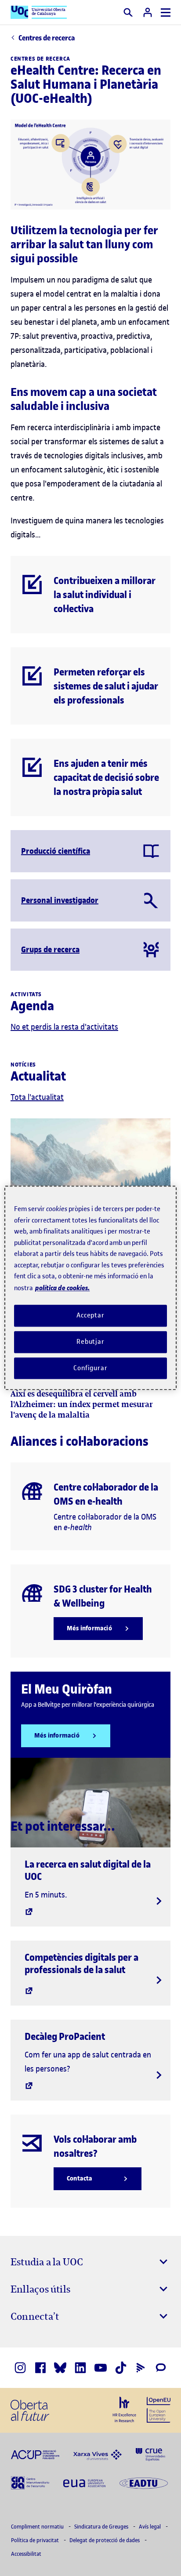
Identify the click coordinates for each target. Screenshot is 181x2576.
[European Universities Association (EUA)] (84, 2482)
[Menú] (166, 13)
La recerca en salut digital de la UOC (88, 1870)
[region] (90, 1288)
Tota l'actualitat (37, 1097)
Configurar (90, 1368)
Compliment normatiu (38, 2527)
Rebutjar (90, 1342)
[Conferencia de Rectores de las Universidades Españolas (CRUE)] (150, 2454)
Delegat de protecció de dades (105, 2540)
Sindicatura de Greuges (102, 2527)
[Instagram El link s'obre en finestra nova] (20, 2368)
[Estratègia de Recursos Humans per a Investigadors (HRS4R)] (124, 2409)
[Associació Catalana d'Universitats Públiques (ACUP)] (35, 2454)
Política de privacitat (36, 2540)
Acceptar (90, 1315)
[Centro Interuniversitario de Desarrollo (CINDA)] (30, 2482)
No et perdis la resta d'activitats (64, 1027)
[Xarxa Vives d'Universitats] (98, 2454)
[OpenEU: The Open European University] (159, 2409)
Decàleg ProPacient (65, 2036)
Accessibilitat (26, 2554)
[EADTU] (144, 2482)
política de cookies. (62, 1288)
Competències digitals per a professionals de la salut (81, 1963)
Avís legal (150, 2527)
